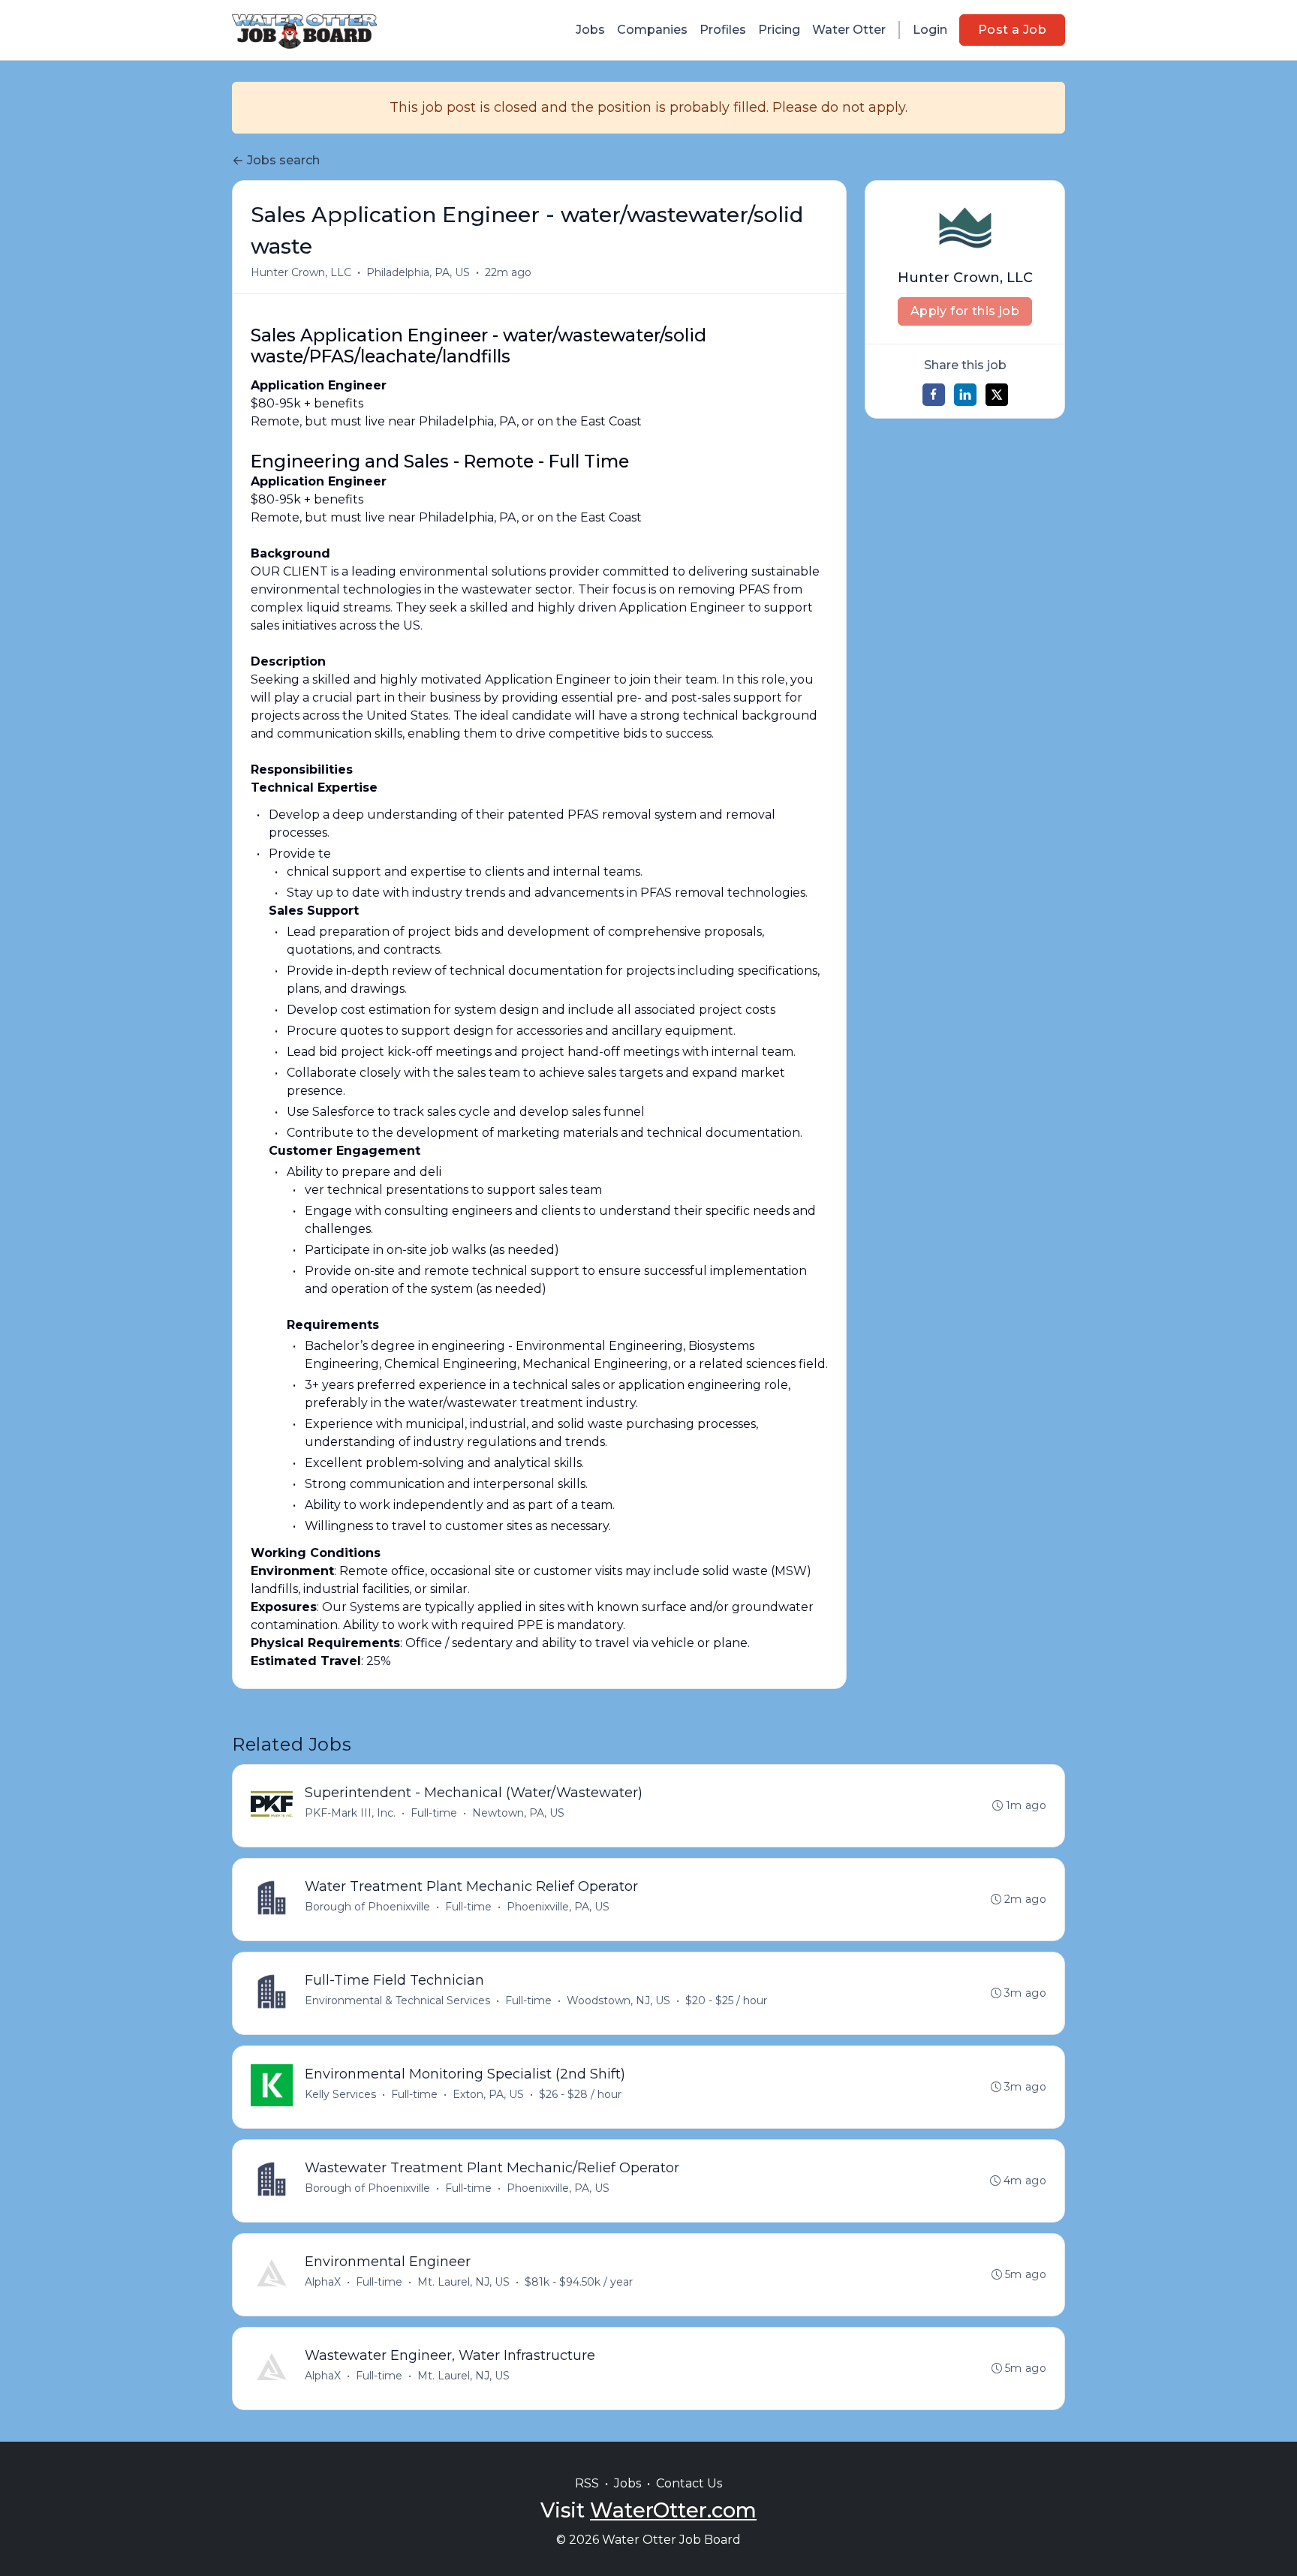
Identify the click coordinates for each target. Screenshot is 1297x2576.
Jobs (590, 30)
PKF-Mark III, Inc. (350, 1813)
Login (930, 30)
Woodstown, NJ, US (618, 2000)
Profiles (723, 30)
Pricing (779, 30)
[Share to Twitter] (997, 395)
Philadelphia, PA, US (418, 272)
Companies (652, 30)
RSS (587, 2483)
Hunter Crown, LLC (301, 272)
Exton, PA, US (488, 2094)
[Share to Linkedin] (965, 395)
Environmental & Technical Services (397, 2000)
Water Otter (849, 30)
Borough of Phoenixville (367, 1907)
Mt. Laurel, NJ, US (463, 2282)
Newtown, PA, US (518, 1813)
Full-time (434, 1813)
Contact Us (689, 2483)
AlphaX (323, 2282)
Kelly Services (340, 2094)
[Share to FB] (934, 395)
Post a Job (1012, 30)
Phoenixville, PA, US (558, 1907)
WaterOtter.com (673, 2510)
